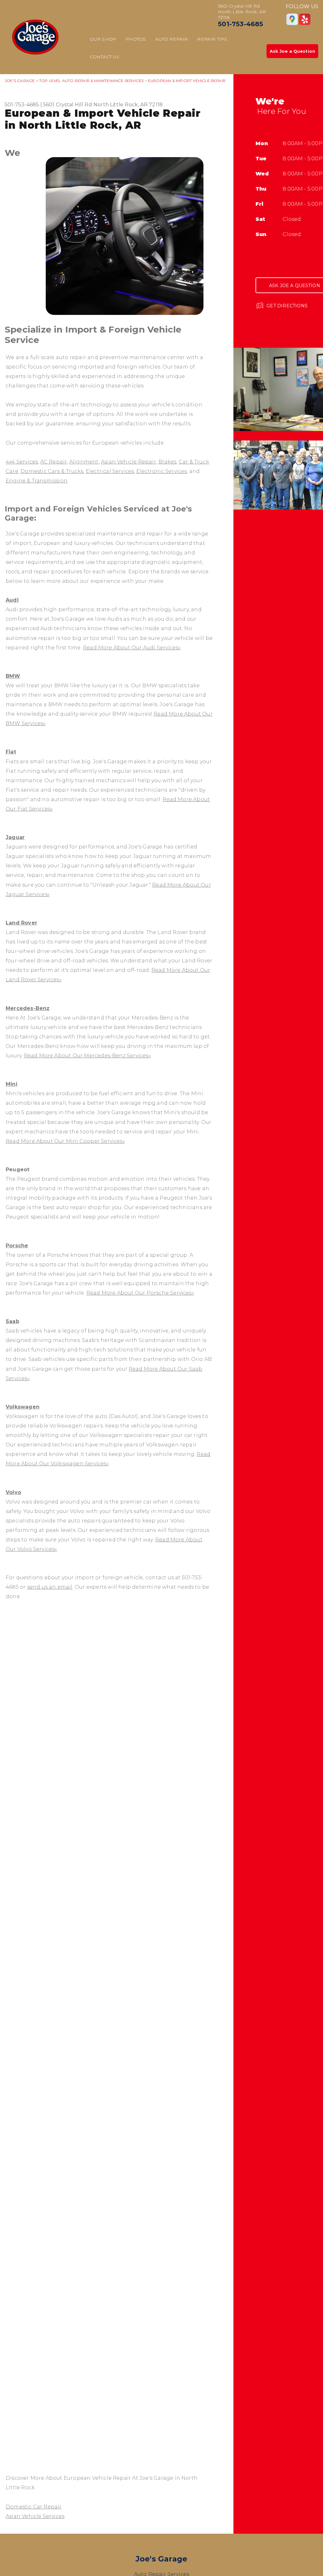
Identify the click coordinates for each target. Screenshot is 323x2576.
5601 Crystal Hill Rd (68, 105)
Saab (12, 1321)
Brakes (167, 462)
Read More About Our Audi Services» (132, 648)
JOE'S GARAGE (20, 81)
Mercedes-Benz (28, 1008)
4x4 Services (22, 462)
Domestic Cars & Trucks (52, 471)
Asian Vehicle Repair (129, 462)
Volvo (13, 1492)
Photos (136, 39)
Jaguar (15, 837)
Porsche (17, 1246)
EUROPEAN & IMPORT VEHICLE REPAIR (187, 81)
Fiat (11, 752)
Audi (12, 600)
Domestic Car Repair (34, 2507)
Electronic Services (162, 471)
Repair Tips (212, 39)
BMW (13, 676)
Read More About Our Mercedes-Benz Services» (87, 1056)
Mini (12, 1084)
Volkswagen (23, 1407)
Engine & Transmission (37, 481)
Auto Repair (171, 39)
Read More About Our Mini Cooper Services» (65, 1141)
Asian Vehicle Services (35, 2516)
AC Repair (54, 462)
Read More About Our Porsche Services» (140, 1293)
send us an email (50, 1587)
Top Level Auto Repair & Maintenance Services (91, 81)
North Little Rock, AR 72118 (128, 105)
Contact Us (105, 57)
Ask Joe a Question (292, 51)
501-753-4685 (241, 24)
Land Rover (21, 923)
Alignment (84, 462)
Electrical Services (110, 471)
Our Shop (103, 39)
